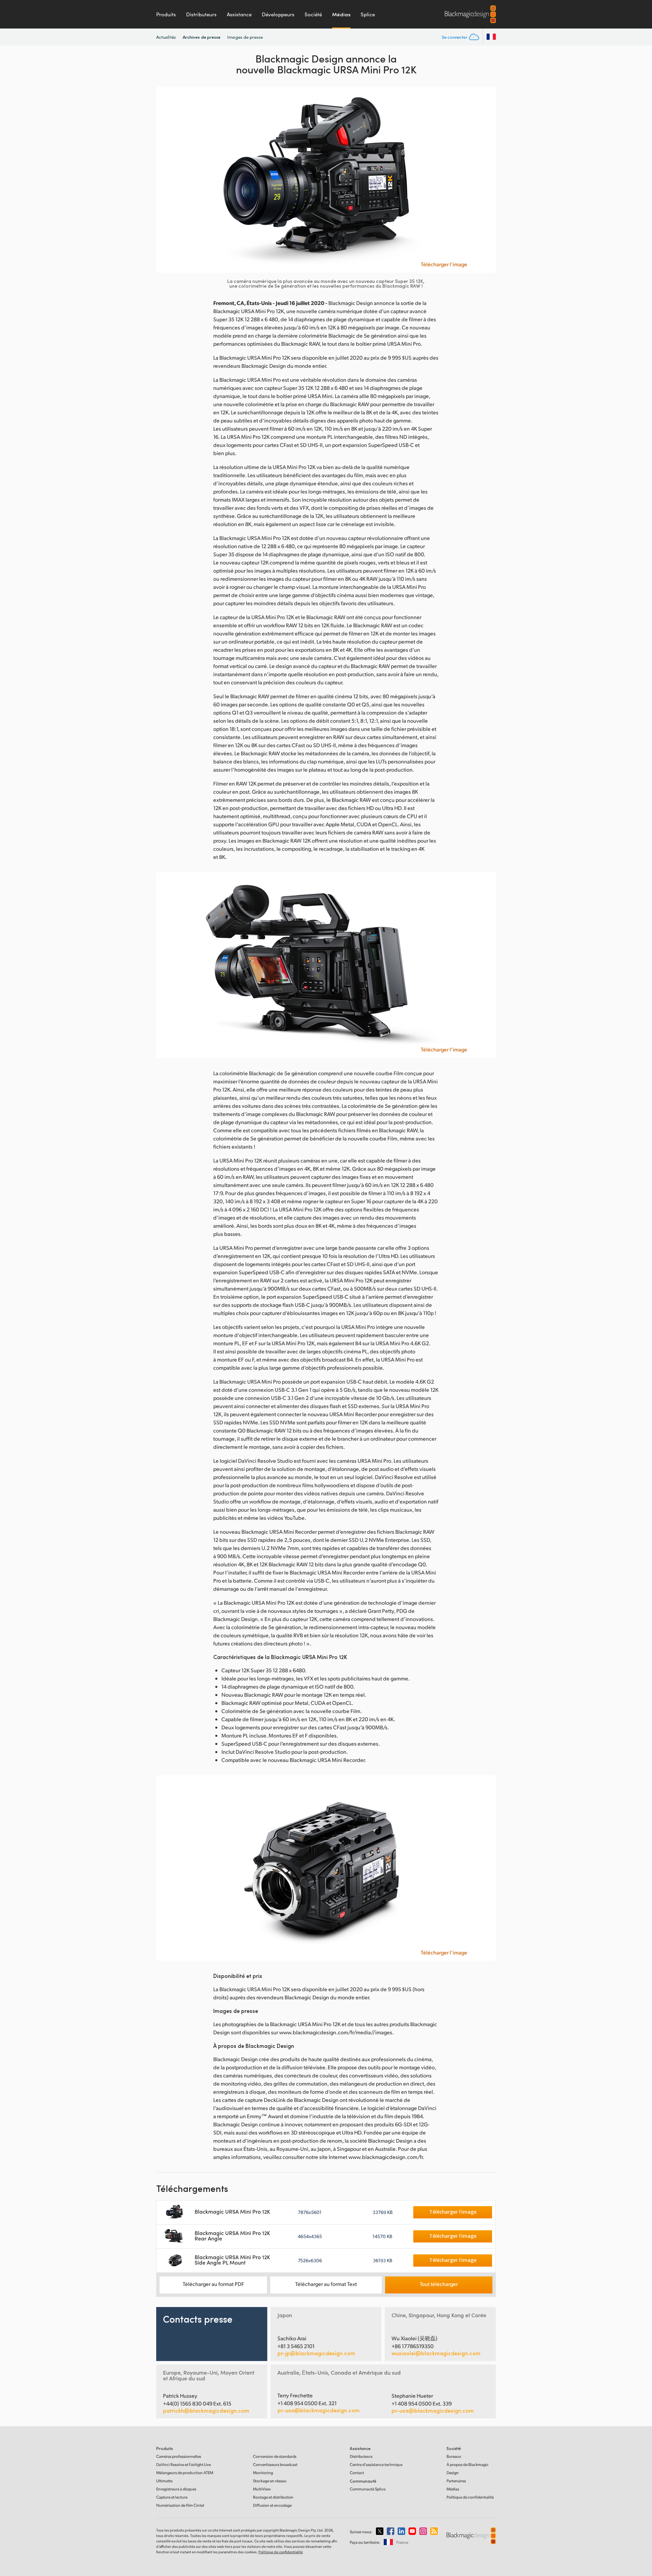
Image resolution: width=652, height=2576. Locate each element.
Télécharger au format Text (326, 2284)
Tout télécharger (439, 2284)
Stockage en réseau (270, 2481)
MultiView (262, 2489)
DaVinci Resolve (184, 2464)
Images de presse (245, 37)
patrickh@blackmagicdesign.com (206, 2411)
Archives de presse (202, 37)
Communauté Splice (368, 2489)
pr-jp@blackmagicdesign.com (316, 2353)
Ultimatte (164, 2481)
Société (313, 14)
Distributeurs (201, 14)
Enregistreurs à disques (176, 2489)
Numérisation (180, 2505)
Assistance (239, 14)
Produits (166, 14)
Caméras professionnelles (179, 2456)
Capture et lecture (172, 2497)
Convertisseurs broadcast (275, 2464)
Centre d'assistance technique (376, 2464)
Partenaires (456, 2481)
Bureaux (454, 2456)
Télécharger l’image (444, 264)
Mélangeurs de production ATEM (185, 2473)
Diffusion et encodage (272, 2505)
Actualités (166, 37)
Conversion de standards (275, 2456)
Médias (341, 14)
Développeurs (278, 14)
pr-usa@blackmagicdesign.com (319, 2410)
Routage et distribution (273, 2497)
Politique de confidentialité (470, 2497)
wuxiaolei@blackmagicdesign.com (436, 2353)
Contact (357, 2473)
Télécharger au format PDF (213, 2284)
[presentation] (166, 180)
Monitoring (263, 2473)
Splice (368, 14)
